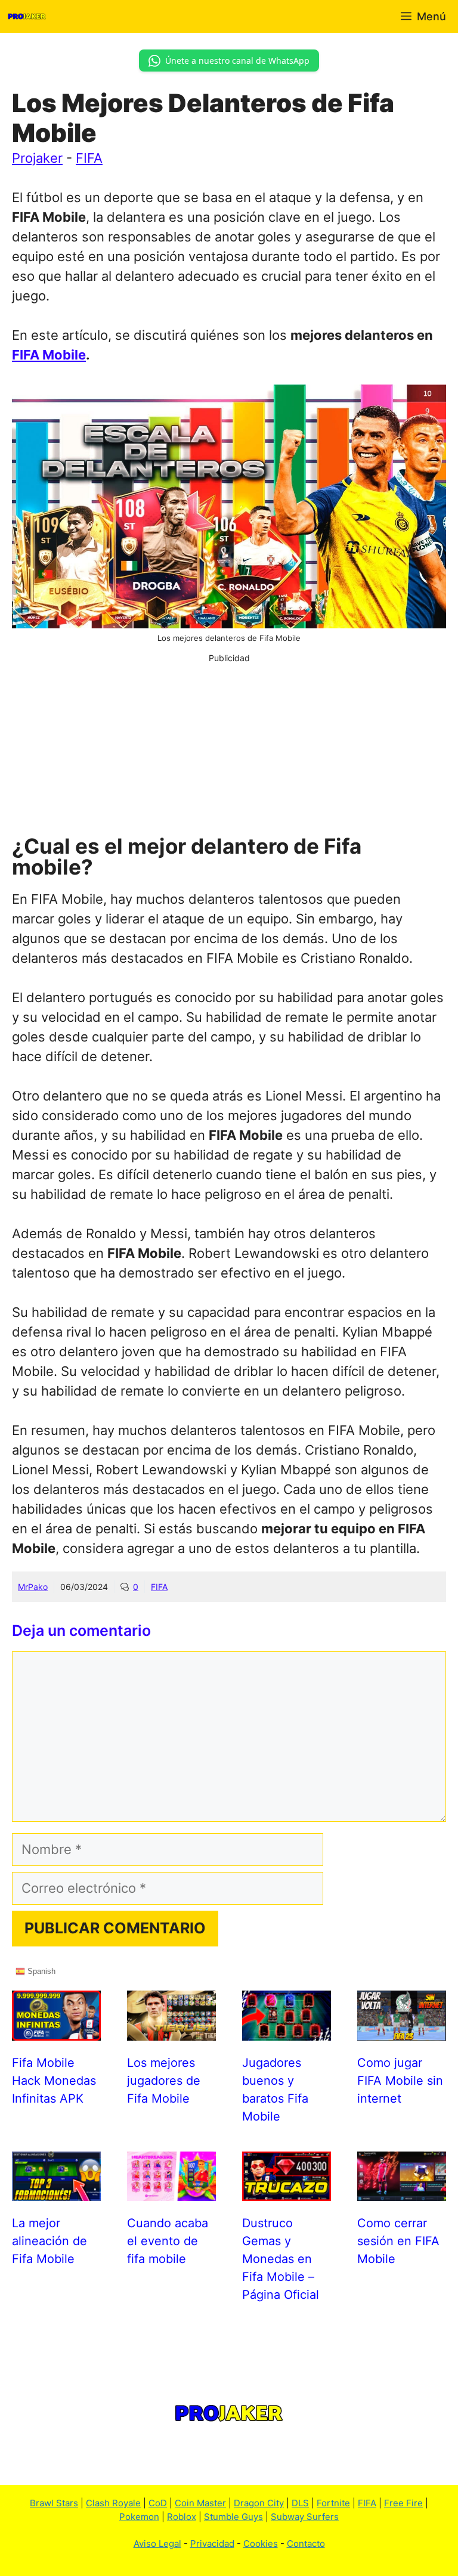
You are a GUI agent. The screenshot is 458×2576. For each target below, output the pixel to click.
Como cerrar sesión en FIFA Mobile (398, 2241)
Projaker (37, 158)
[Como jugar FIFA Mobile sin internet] (402, 2031)
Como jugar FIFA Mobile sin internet (400, 2081)
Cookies (261, 2544)
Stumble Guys (233, 2517)
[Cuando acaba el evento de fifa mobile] (171, 2191)
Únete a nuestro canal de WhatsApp (237, 61)
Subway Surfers (305, 2517)
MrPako (33, 1587)
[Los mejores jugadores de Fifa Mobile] (171, 2031)
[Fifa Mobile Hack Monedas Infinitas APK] (56, 2031)
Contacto (306, 2544)
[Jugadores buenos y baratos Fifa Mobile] (287, 2031)
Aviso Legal (157, 2544)
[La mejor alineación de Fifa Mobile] (56, 2191)
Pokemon (139, 2517)
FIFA (89, 158)
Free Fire (403, 2503)
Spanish (40, 1971)
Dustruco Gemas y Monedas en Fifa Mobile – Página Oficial (281, 2259)
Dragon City (259, 2503)
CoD (158, 2503)
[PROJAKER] (27, 16)
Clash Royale (113, 2503)
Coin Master (200, 2503)
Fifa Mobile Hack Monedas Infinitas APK (54, 2081)
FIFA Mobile (49, 355)
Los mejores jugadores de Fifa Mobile (164, 2081)
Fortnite (333, 2503)
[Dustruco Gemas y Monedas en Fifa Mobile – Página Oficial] (287, 2191)
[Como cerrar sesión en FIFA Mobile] (402, 2191)
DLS (300, 2503)
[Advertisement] (229, 748)
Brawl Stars (54, 2503)
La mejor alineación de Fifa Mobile (49, 2241)
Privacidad (212, 2544)
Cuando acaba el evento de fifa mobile (168, 2241)
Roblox (182, 2517)
